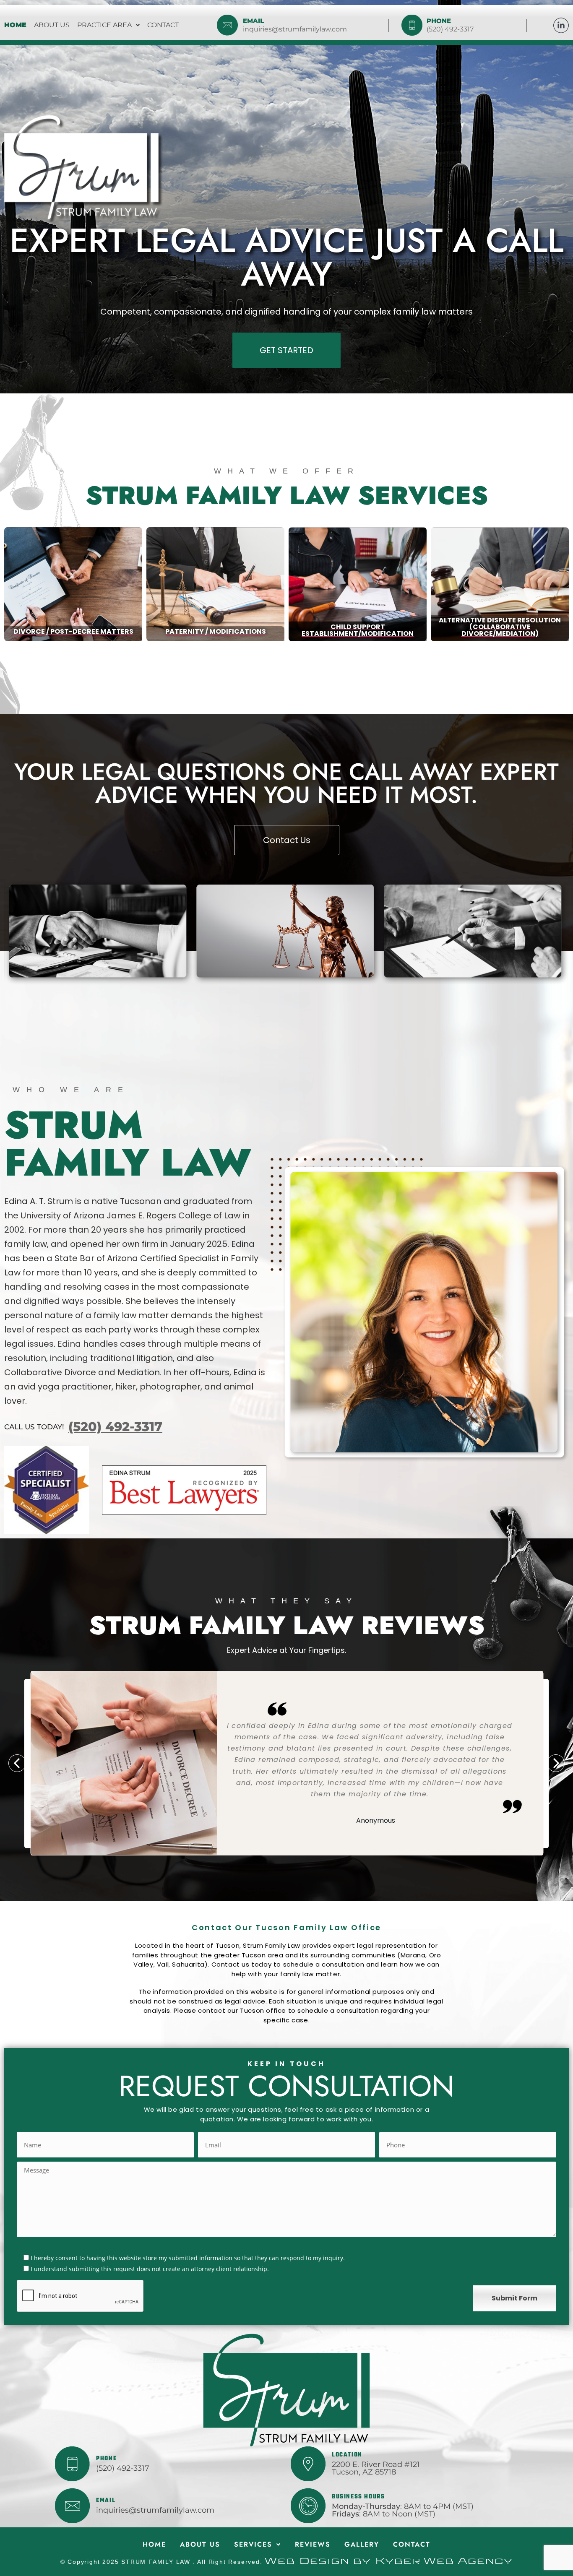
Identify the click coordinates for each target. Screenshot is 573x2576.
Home (15, 25)
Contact (163, 25)
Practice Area (104, 25)
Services (253, 2544)
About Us (52, 25)
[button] (108, 25)
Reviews (313, 2544)
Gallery (362, 2544)
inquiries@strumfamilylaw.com (295, 29)
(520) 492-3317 (450, 29)
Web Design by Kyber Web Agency (389, 2561)
